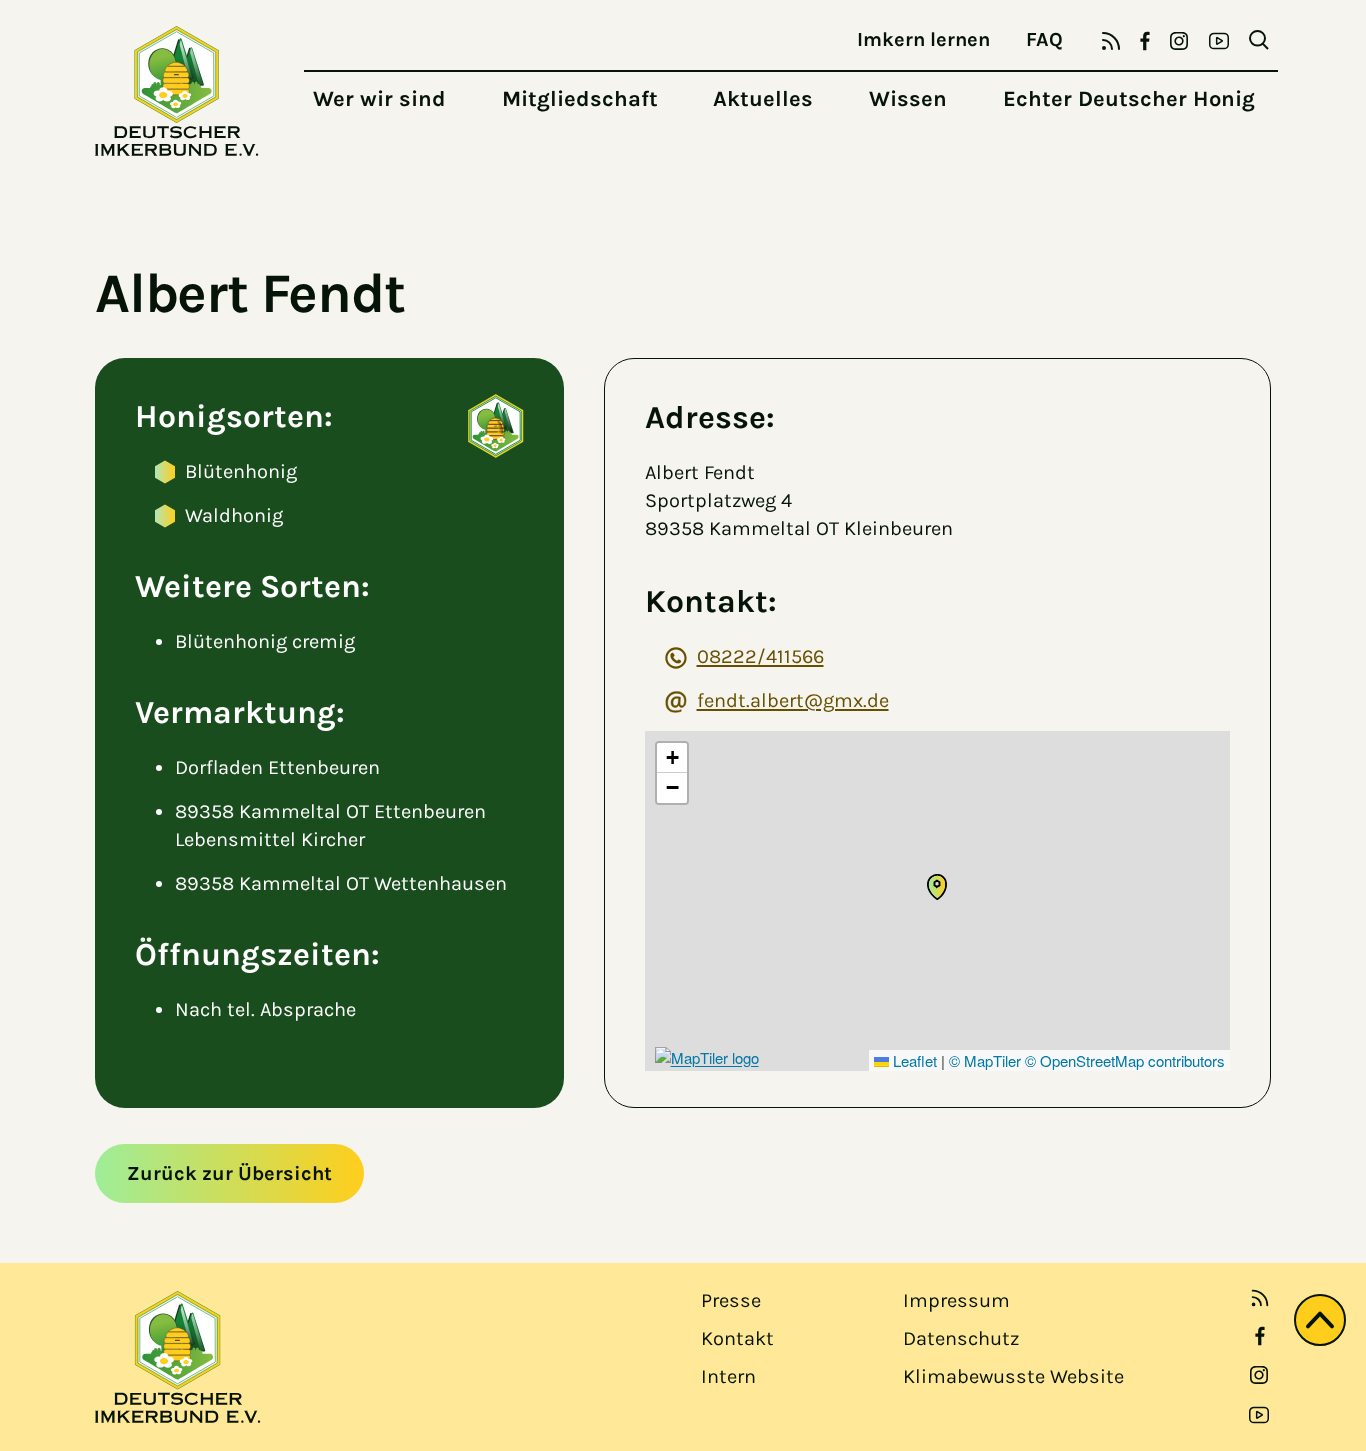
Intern (728, 1376)
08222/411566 (760, 656)
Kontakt (737, 1338)
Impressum (956, 1300)
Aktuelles (763, 99)
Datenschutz (961, 1338)
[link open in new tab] (1260, 1336)
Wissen (908, 99)
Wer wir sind (379, 99)
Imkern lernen (923, 39)
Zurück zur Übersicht (229, 1173)
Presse (731, 1300)
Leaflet (913, 1060)
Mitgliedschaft (580, 99)
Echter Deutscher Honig (1129, 99)
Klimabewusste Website (1013, 1376)
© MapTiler (985, 1060)
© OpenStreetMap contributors (1125, 1060)
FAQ (1044, 39)
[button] (937, 887)
